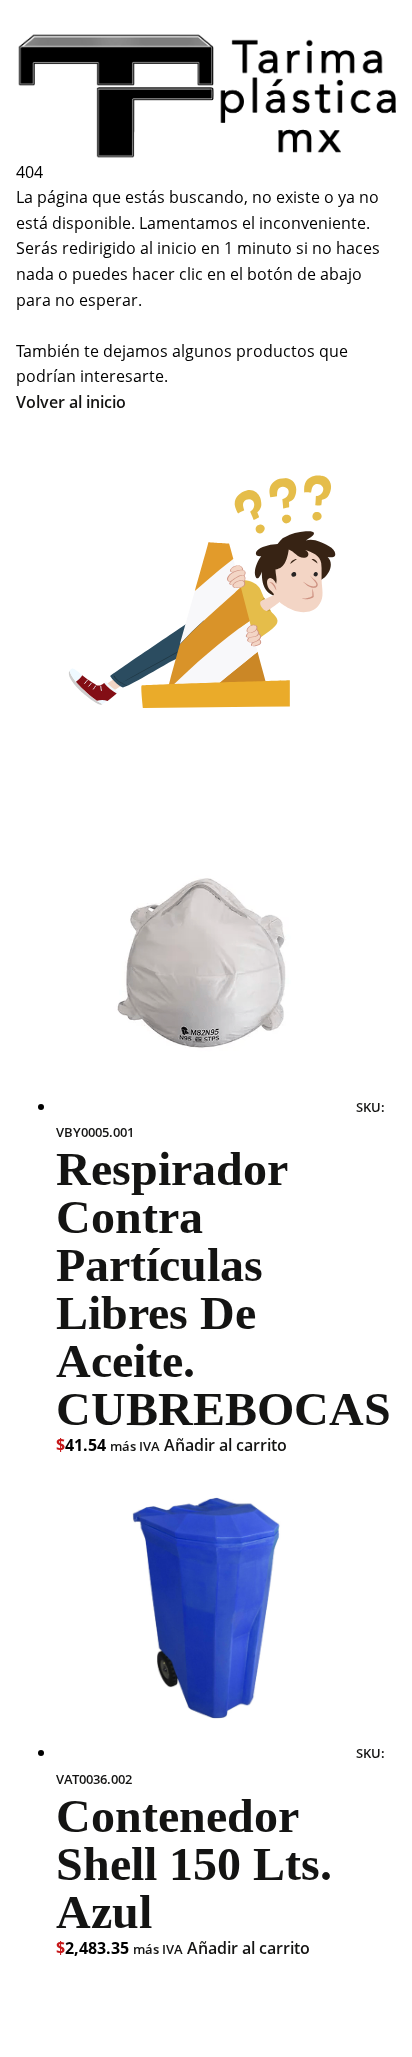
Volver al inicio (71, 402)
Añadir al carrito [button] (225, 1445)
